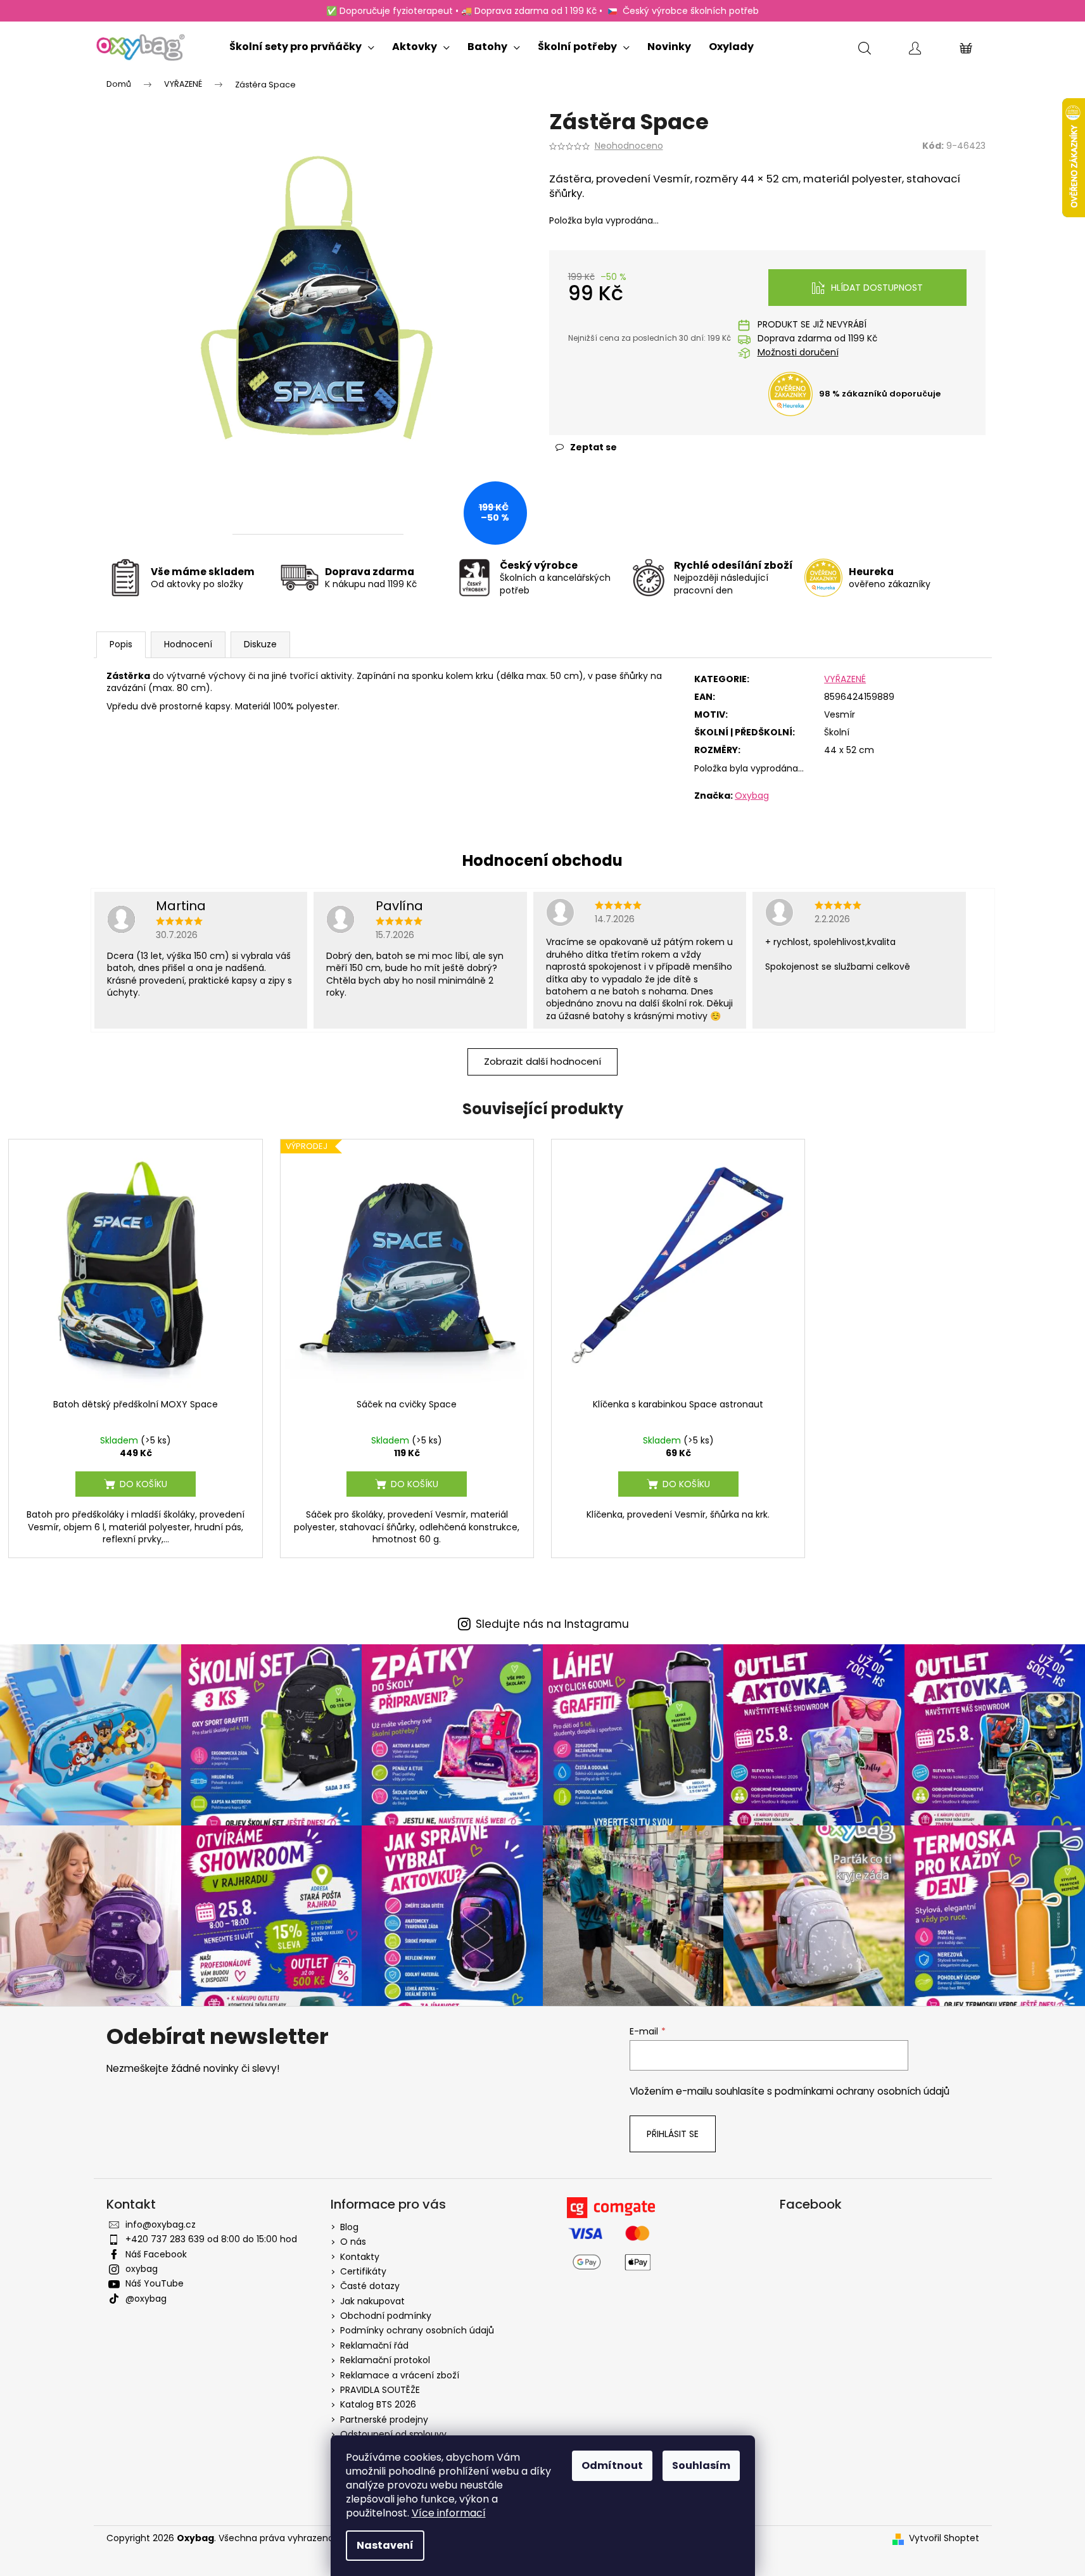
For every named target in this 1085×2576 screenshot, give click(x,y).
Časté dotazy (370, 2286)
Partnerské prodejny (384, 2420)
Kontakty (360, 2257)
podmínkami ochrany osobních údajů (862, 2091)
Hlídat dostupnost (877, 288)
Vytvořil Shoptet (944, 2538)
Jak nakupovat (372, 2301)
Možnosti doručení (798, 352)
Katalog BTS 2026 (378, 2404)
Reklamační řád (374, 2345)
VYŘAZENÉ (845, 679)
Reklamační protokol (385, 2360)
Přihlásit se (673, 2134)
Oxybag (752, 796)
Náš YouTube (155, 2283)
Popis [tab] (121, 644)
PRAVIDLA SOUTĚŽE (380, 2390)
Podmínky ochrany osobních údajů (417, 2330)
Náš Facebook (156, 2254)
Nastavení (385, 2545)
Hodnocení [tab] (188, 644)
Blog (349, 2227)
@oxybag (146, 2299)
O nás (353, 2242)
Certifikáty (363, 2271)
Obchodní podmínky (386, 2316)
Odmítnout (612, 2465)
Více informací (449, 2513)
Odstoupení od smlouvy (393, 2434)
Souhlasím (701, 2465)
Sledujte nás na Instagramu (552, 1624)
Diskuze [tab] (260, 644)
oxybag (142, 2269)
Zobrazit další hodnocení (542, 1061)
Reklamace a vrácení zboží (400, 2375)
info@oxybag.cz (161, 2224)
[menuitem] (302, 44)
